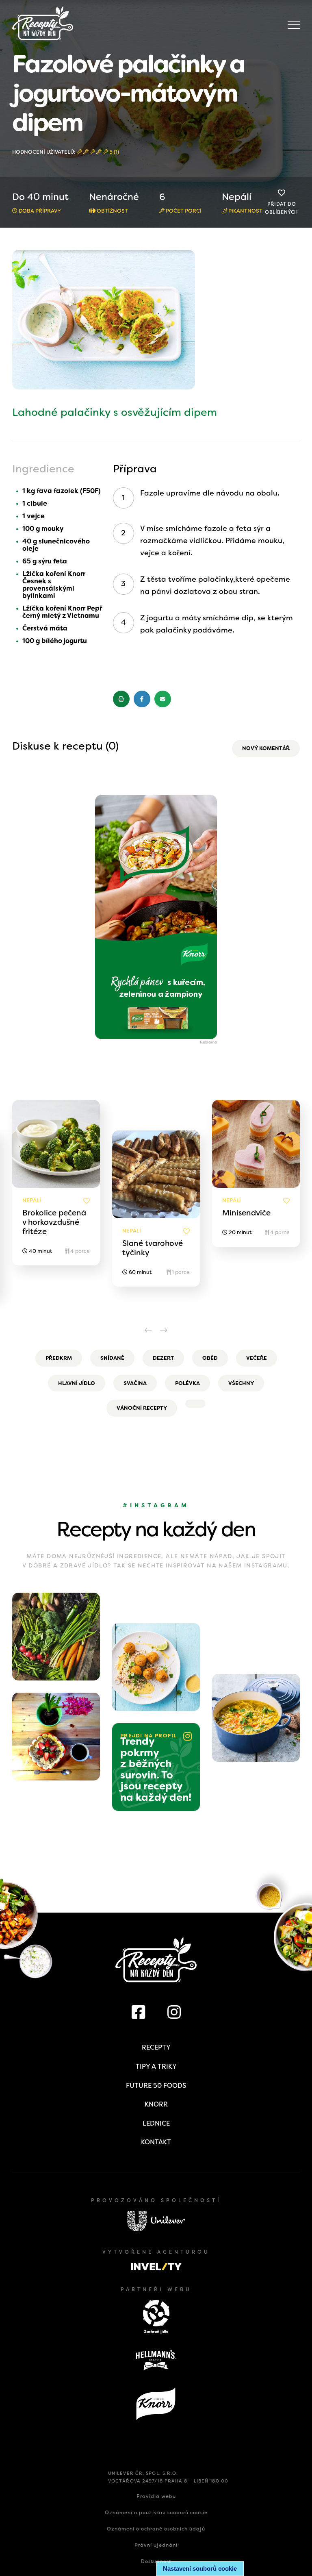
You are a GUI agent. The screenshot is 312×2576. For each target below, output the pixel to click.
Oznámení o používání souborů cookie (156, 2513)
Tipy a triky (156, 2066)
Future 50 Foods (156, 2086)
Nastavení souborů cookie (200, 2568)
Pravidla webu (156, 2496)
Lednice (156, 2123)
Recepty (156, 2047)
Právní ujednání (156, 2545)
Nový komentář (266, 748)
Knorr (156, 2104)
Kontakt (156, 2142)
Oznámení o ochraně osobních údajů (156, 2529)
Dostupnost (156, 2561)
